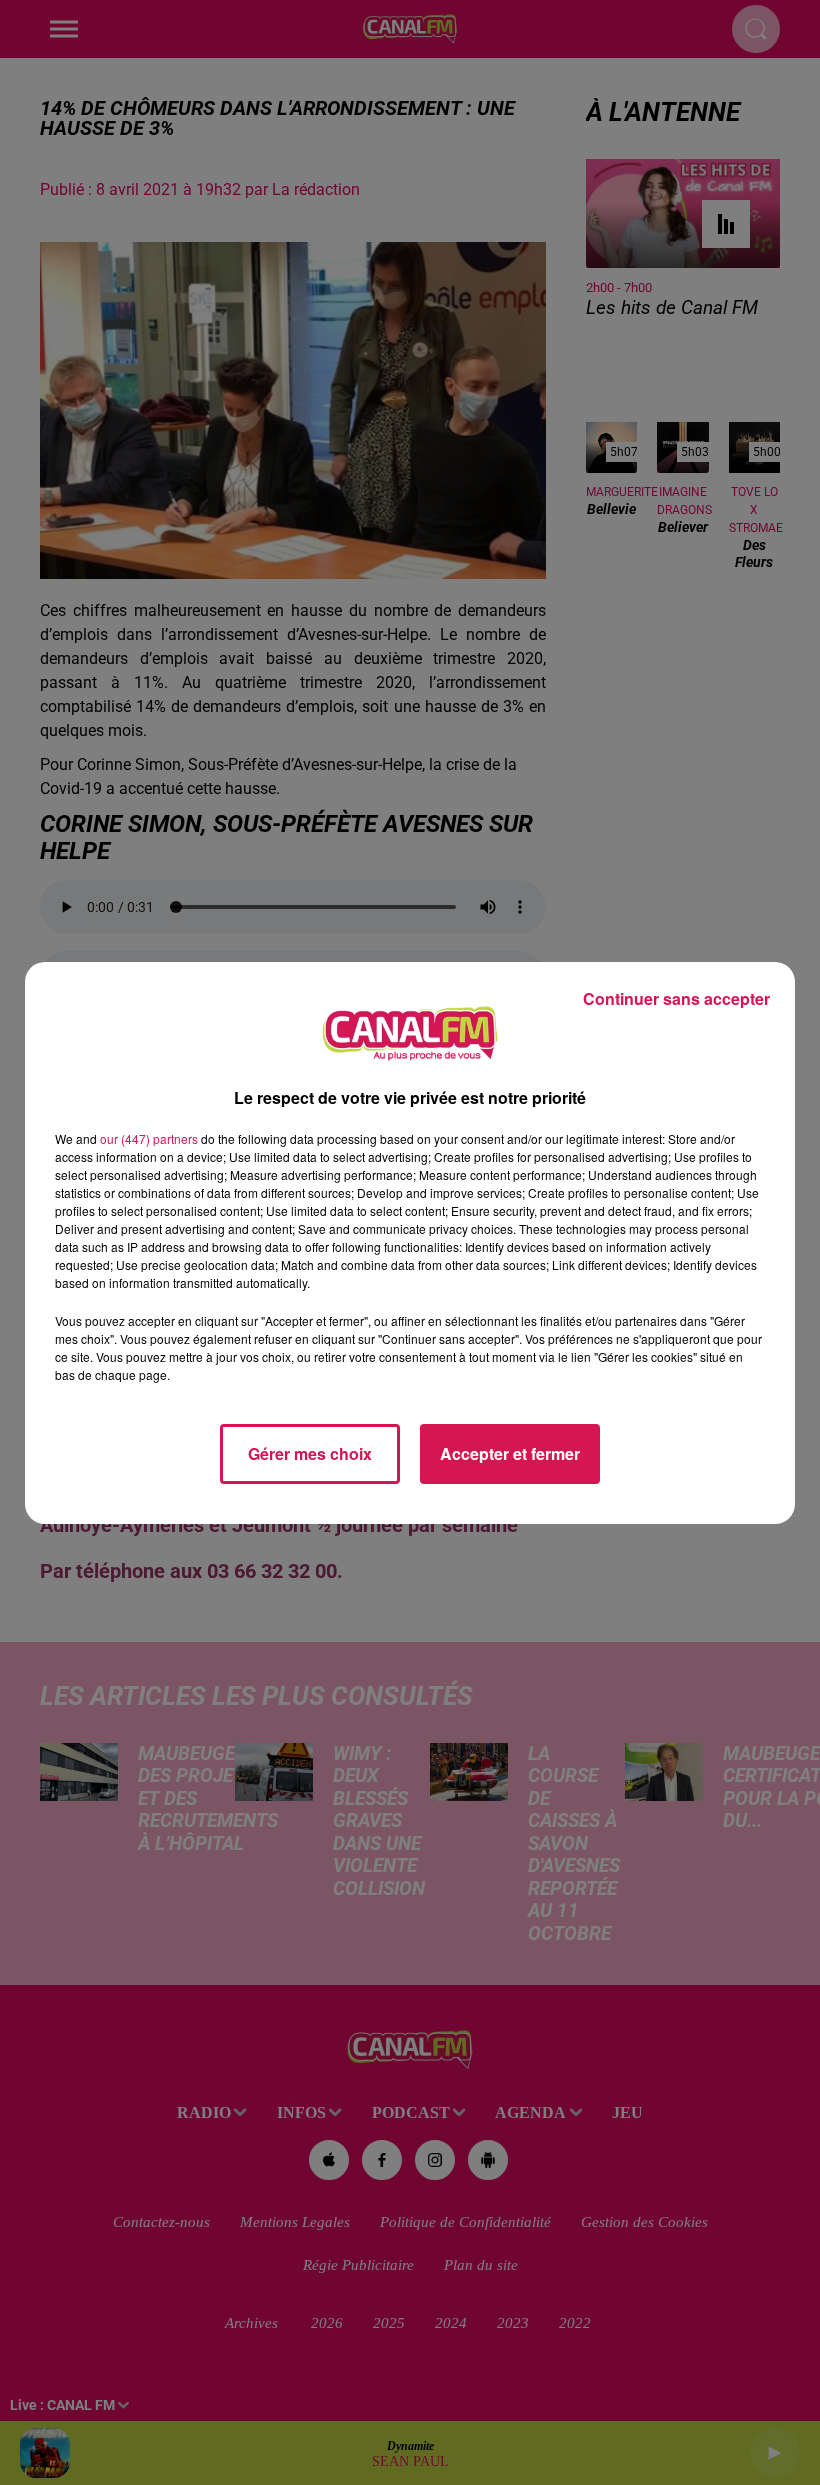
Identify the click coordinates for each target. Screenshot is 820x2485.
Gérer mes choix (310, 1453)
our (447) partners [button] (149, 1138)
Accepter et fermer (510, 1453)
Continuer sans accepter (676, 998)
